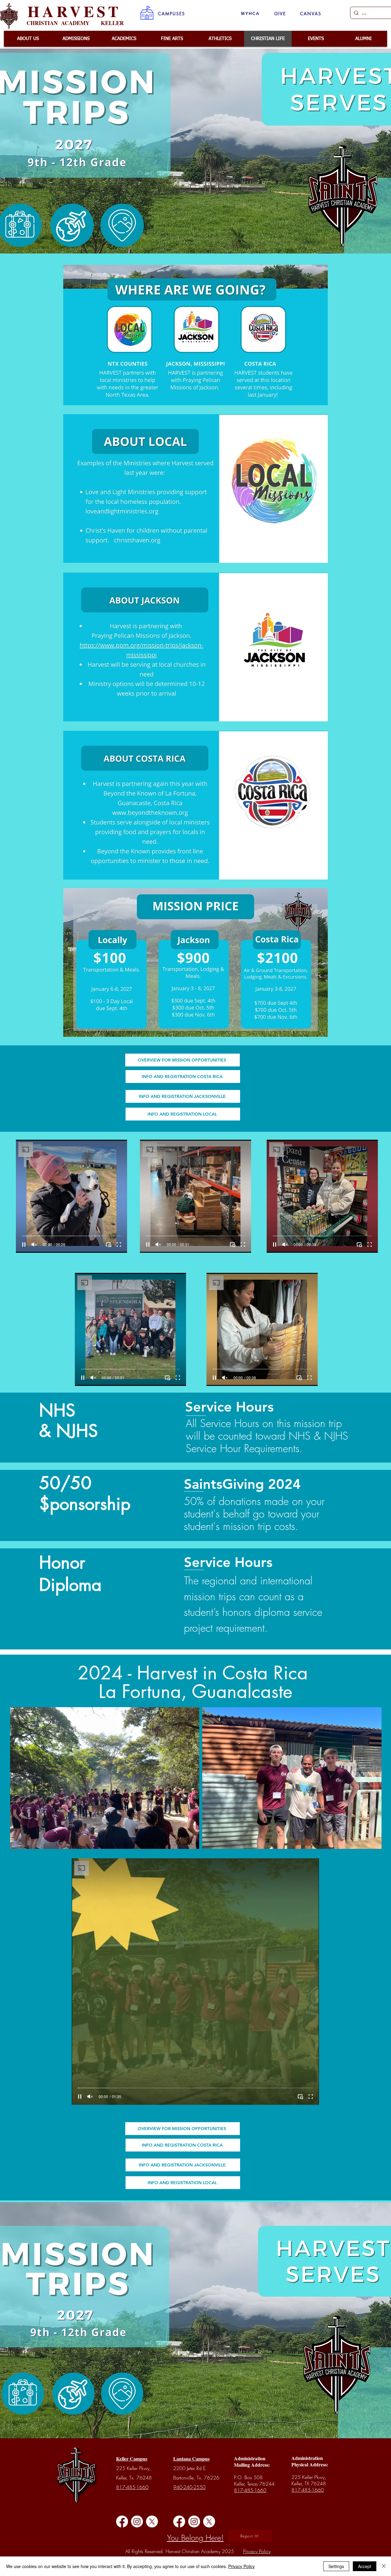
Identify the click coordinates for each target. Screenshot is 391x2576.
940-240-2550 (189, 2487)
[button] (172, 13)
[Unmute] (34, 1244)
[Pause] (24, 1244)
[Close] (384, 2566)
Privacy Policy (241, 2566)
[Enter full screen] (119, 1244)
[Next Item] (371, 1778)
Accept (365, 2566)
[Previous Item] (21, 1778)
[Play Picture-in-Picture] (108, 1244)
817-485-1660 (132, 2487)
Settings (336, 2566)
